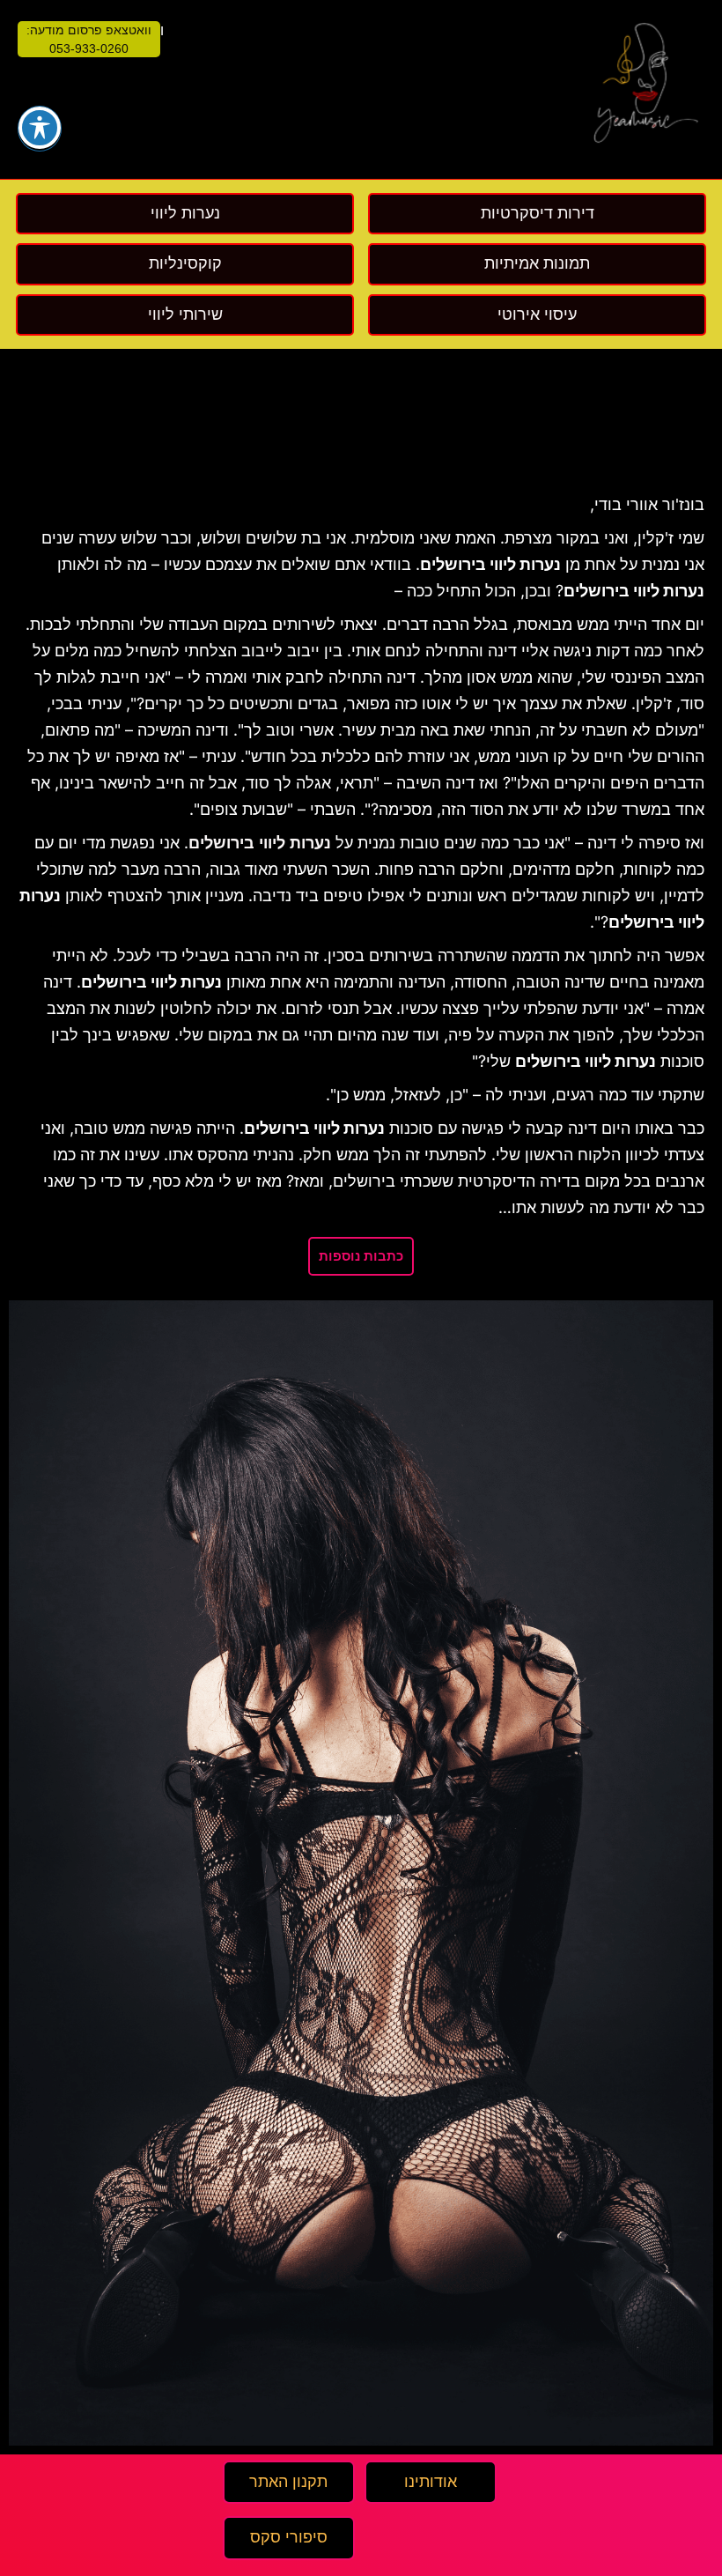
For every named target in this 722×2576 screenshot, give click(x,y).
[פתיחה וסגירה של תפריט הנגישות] (40, 128)
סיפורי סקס (289, 2537)
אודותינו (431, 2482)
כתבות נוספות (361, 1256)
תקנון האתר (288, 2482)
